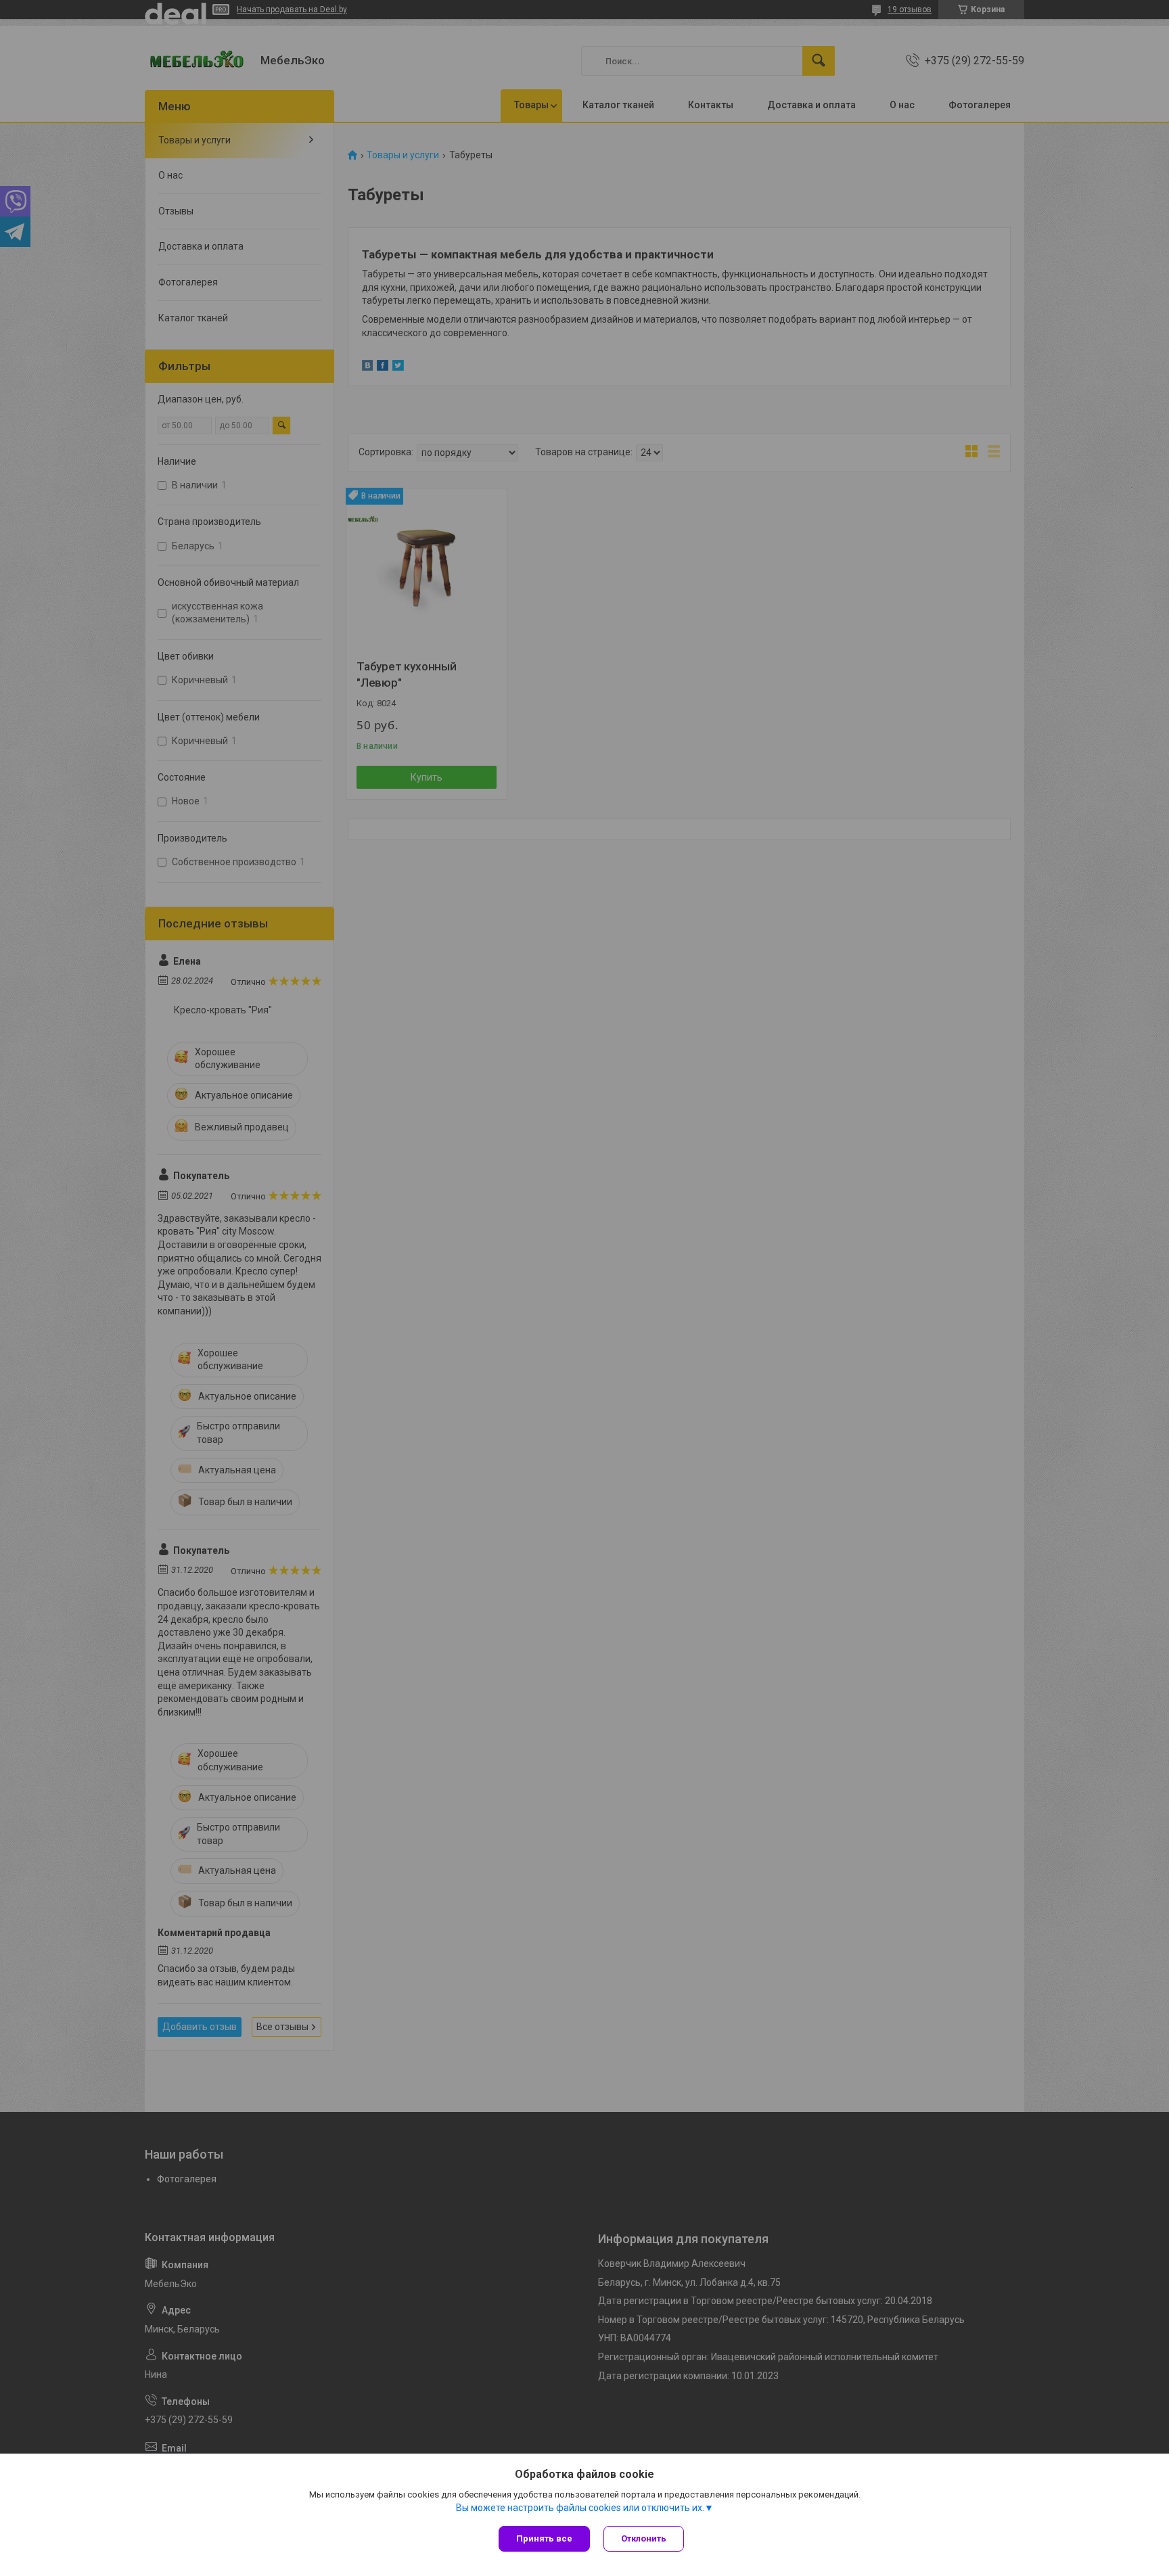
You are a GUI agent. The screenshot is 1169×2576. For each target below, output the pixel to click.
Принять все (544, 2538)
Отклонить (644, 2538)
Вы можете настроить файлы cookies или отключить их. (580, 2508)
